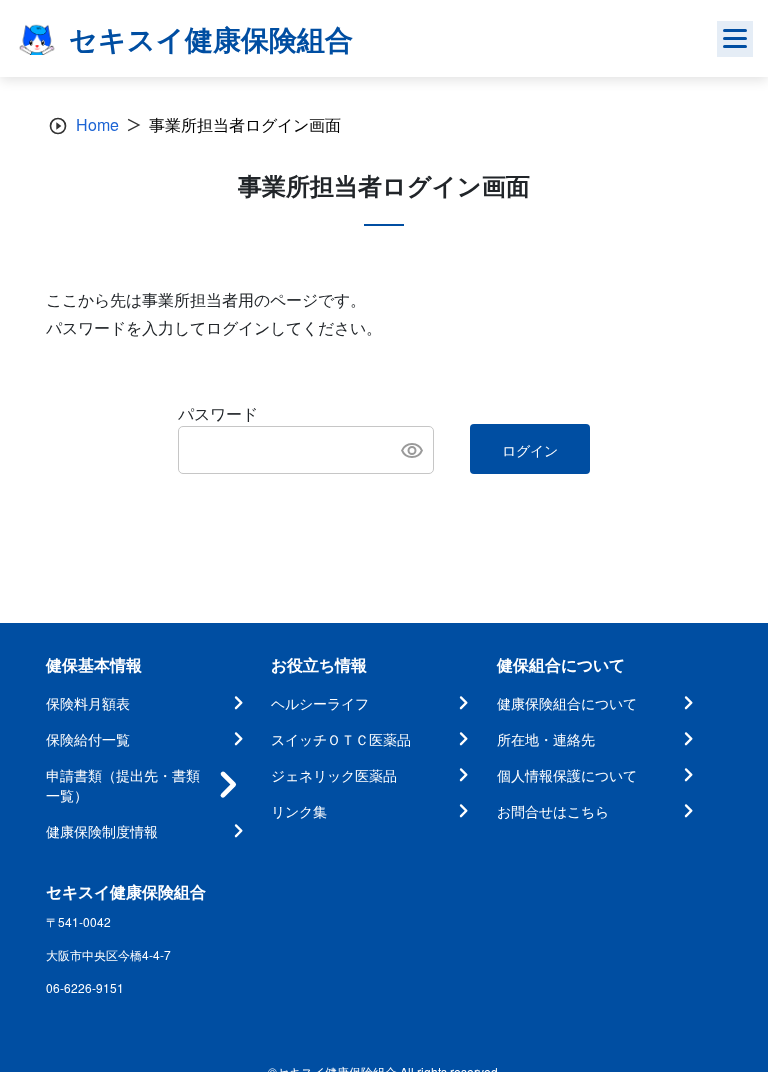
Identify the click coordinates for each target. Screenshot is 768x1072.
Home (97, 124)
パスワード (218, 413)
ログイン (530, 450)
